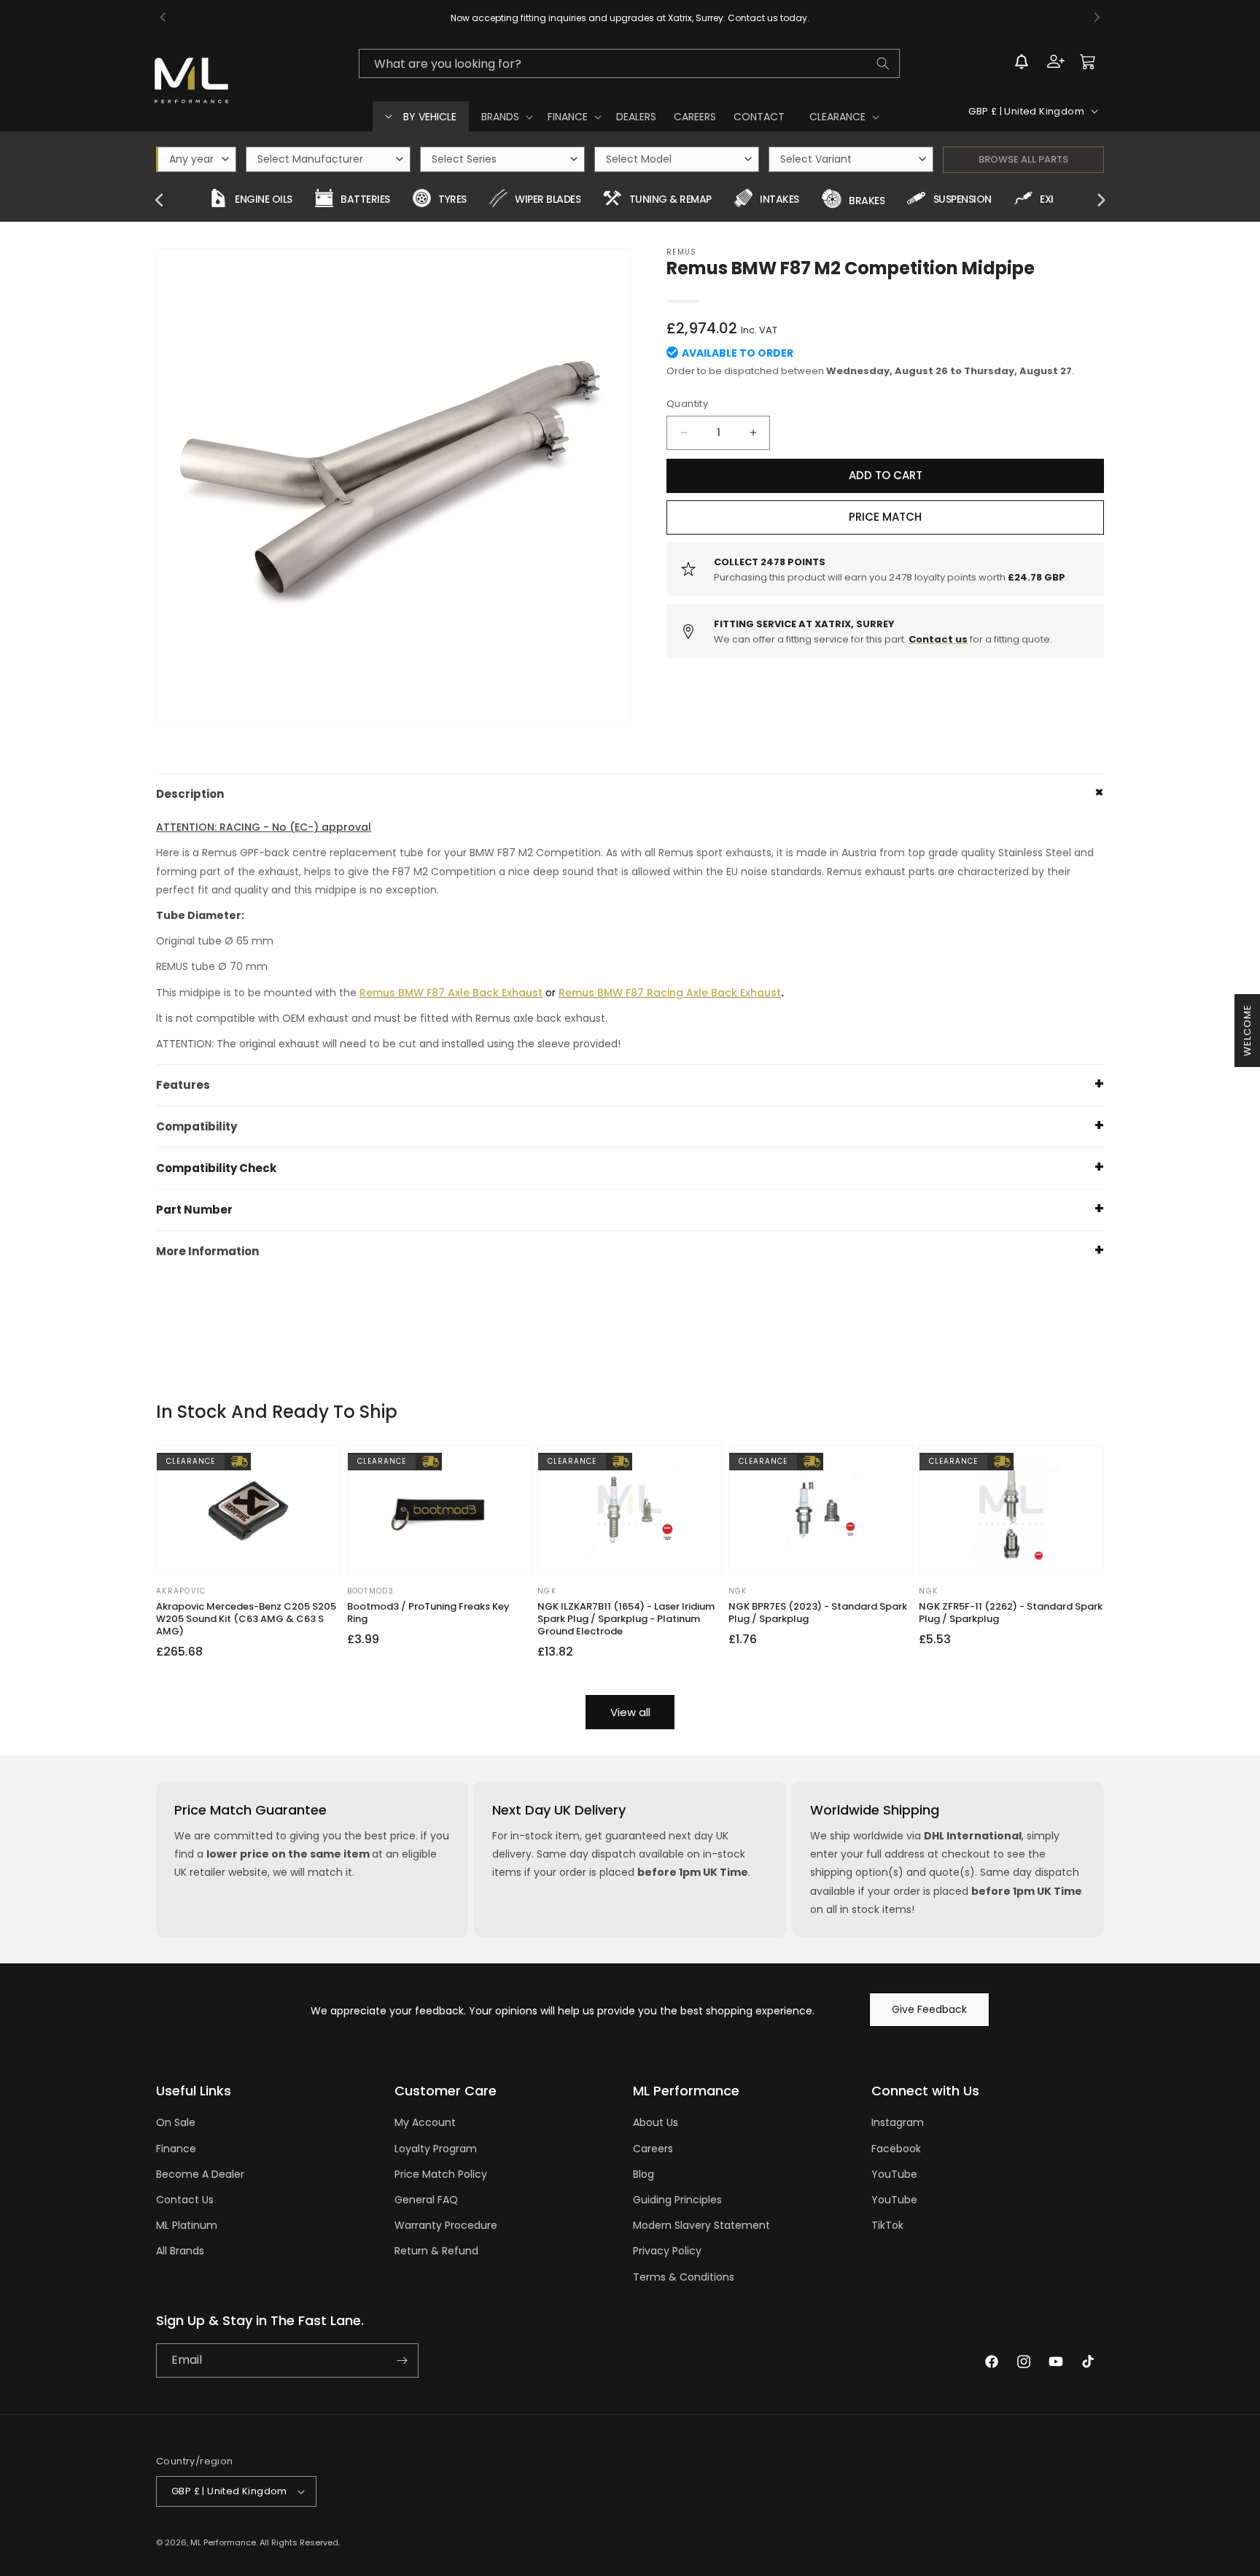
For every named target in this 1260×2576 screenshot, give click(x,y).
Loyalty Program (436, 2149)
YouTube (894, 2174)
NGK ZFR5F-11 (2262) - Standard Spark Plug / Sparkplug (1011, 1613)
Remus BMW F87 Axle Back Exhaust (451, 993)
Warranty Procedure (446, 2225)
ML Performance (223, 2542)
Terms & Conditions (684, 2277)
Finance (176, 2149)
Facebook (896, 2149)
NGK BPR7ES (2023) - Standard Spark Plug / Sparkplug (818, 1613)
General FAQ (426, 2200)
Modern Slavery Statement (701, 2225)
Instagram (898, 2122)
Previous (160, 201)
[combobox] (629, 63)
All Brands (180, 2251)
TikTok (887, 2225)
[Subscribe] (402, 2360)
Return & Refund (436, 2251)
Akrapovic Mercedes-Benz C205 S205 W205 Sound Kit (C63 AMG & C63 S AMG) (246, 1619)
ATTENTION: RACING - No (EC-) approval (264, 827)
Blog (643, 2174)
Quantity (687, 404)
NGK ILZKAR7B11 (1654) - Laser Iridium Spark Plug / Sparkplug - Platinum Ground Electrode (626, 1619)
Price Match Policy (441, 2174)
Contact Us (185, 2200)
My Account (425, 2122)
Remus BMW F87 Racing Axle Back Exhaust (670, 993)
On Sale (176, 2122)
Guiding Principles (677, 2200)
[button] (506, 117)
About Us (656, 2122)
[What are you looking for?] (883, 63)
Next (1100, 201)
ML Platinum (187, 2225)
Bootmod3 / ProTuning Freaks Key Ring (428, 1613)
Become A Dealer (200, 2174)
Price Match (885, 517)
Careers (653, 2149)
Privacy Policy (667, 2251)
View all (630, 1712)
